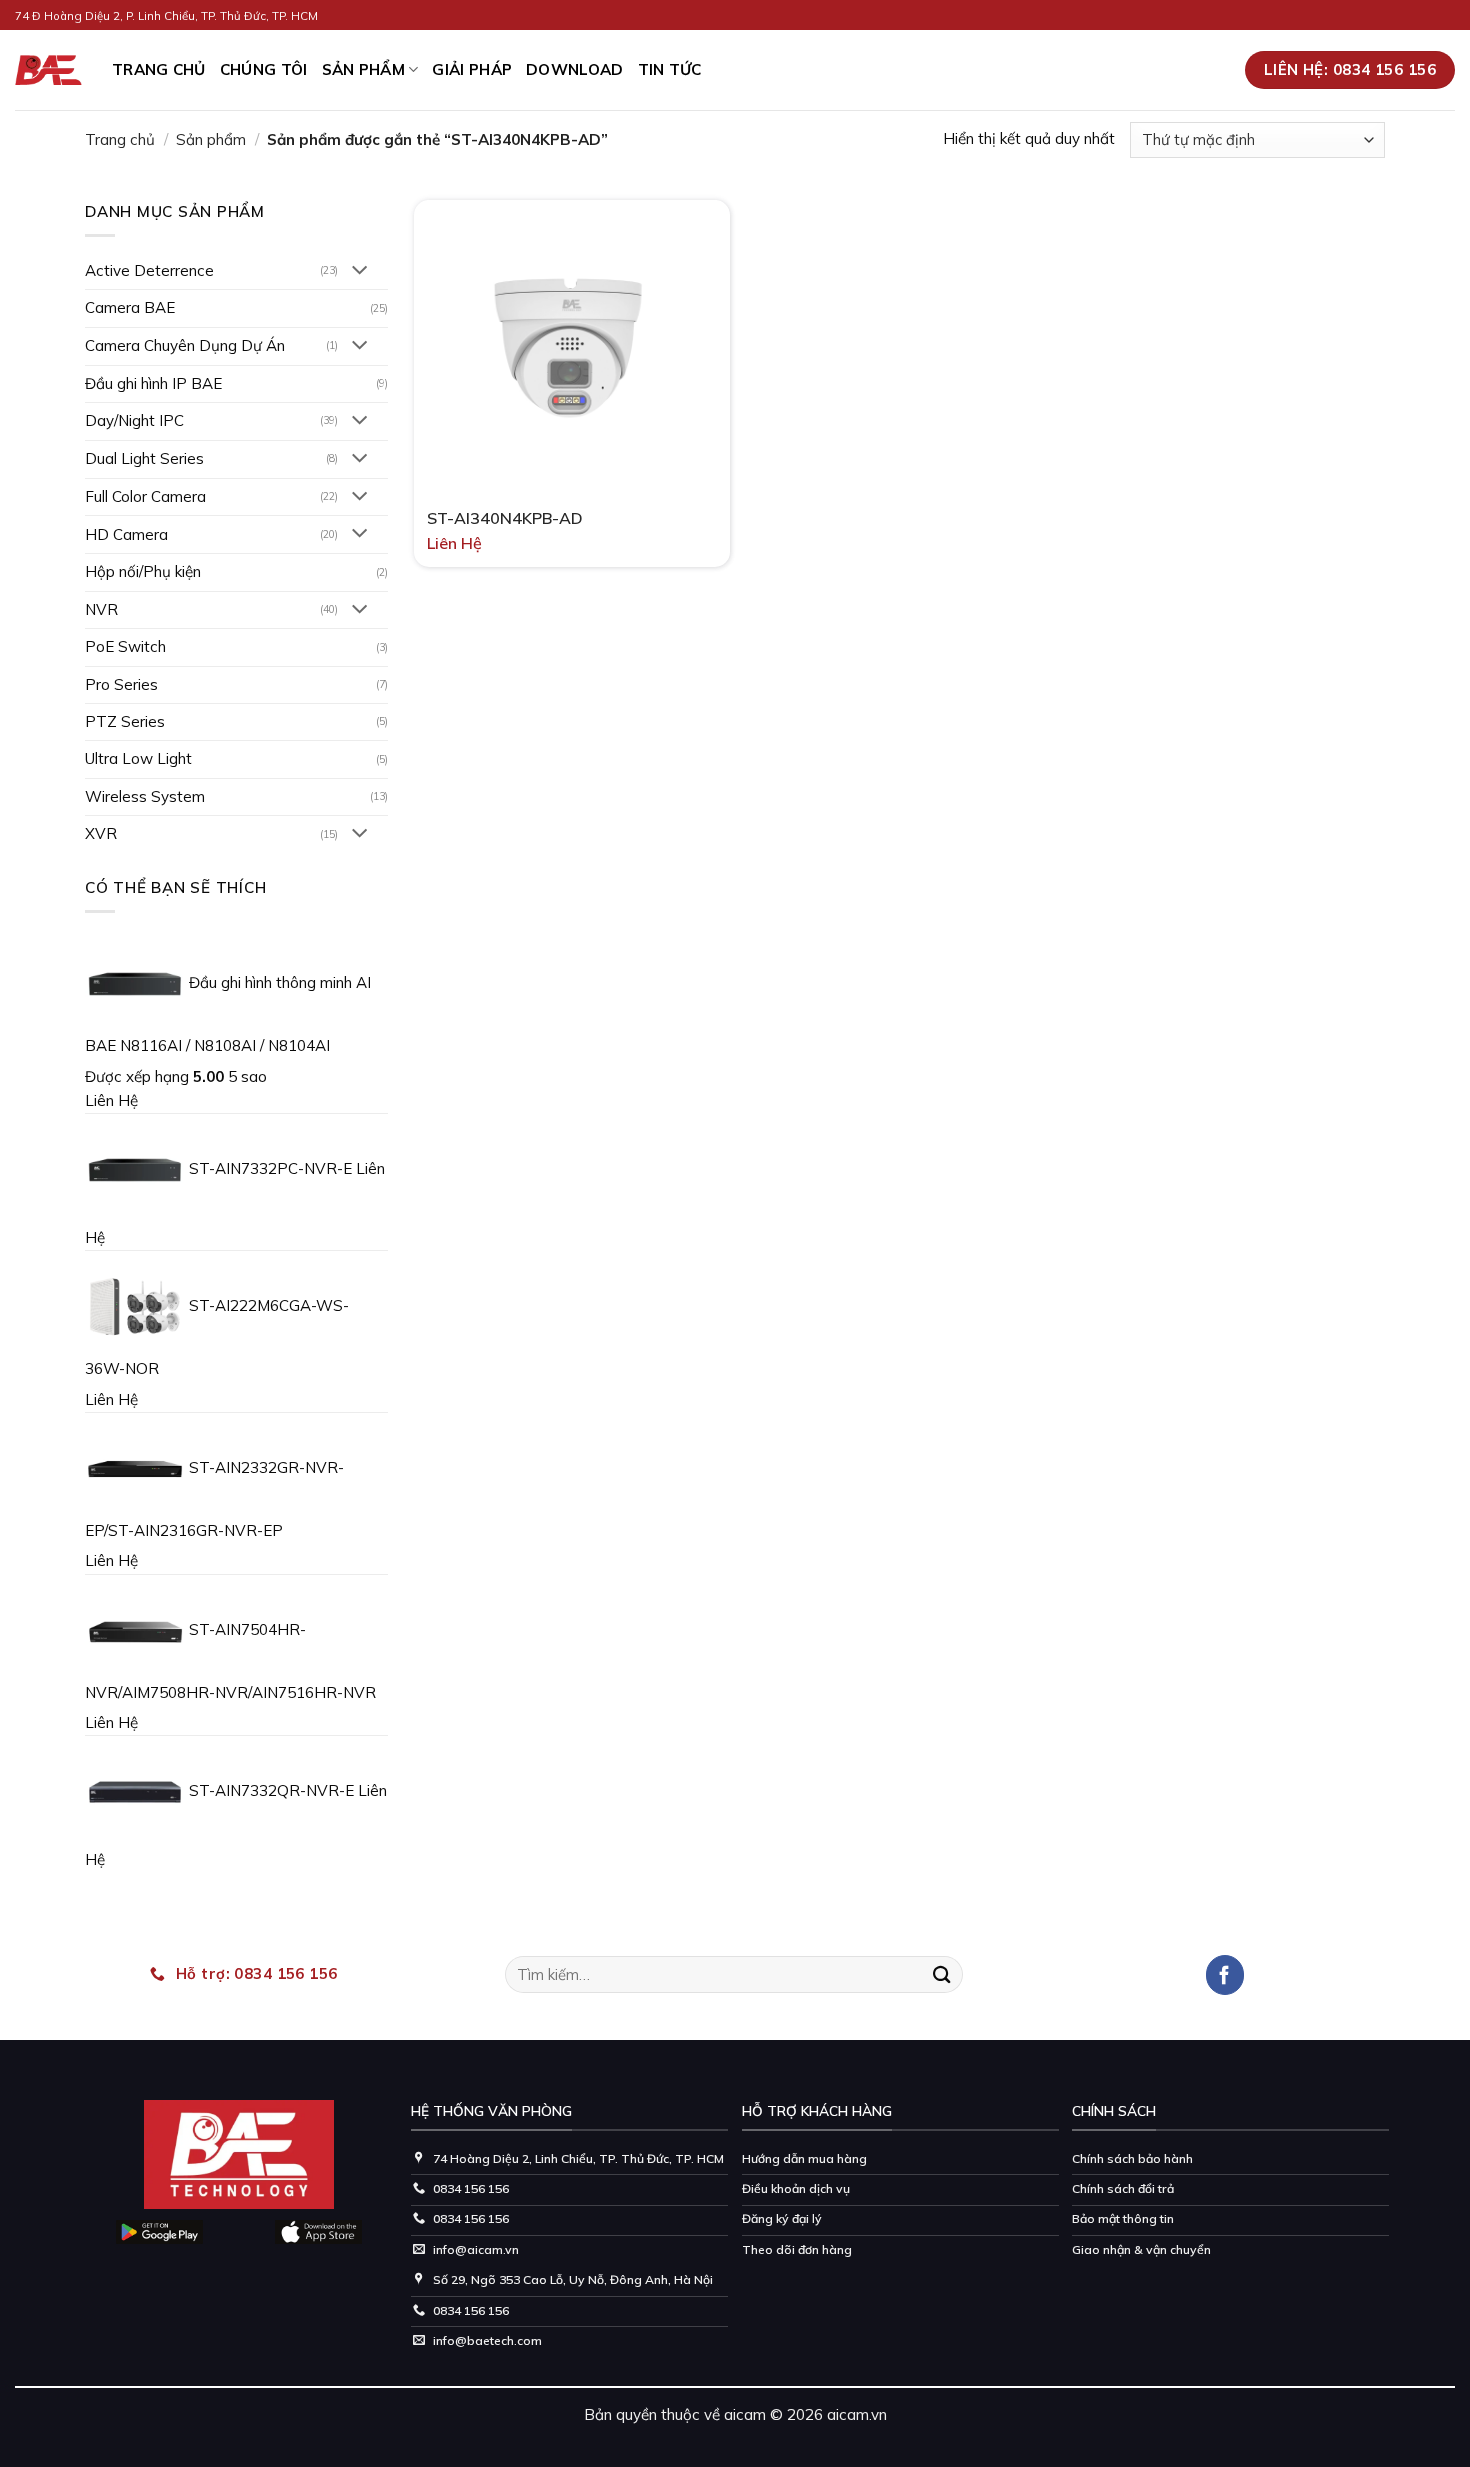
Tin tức (670, 69)
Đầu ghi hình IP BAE (153, 383)
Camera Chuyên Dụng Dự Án (185, 345)
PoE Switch (125, 646)
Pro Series (121, 684)
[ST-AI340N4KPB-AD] (572, 345)
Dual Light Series (144, 458)
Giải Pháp (472, 69)
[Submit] (942, 1973)
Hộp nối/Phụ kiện (143, 571)
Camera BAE (130, 307)
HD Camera (126, 534)
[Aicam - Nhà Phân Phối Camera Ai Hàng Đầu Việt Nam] (48, 70)
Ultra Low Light (138, 758)
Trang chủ (120, 139)
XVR (101, 833)
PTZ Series (125, 721)
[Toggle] (360, 271)
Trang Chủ (159, 69)
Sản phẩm (363, 69)
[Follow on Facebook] (1225, 1974)
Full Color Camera (145, 496)
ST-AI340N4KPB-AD (505, 518)
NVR (101, 609)
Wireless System (145, 796)
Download (574, 69)
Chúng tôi (264, 69)
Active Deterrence (149, 270)
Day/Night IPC (134, 420)
